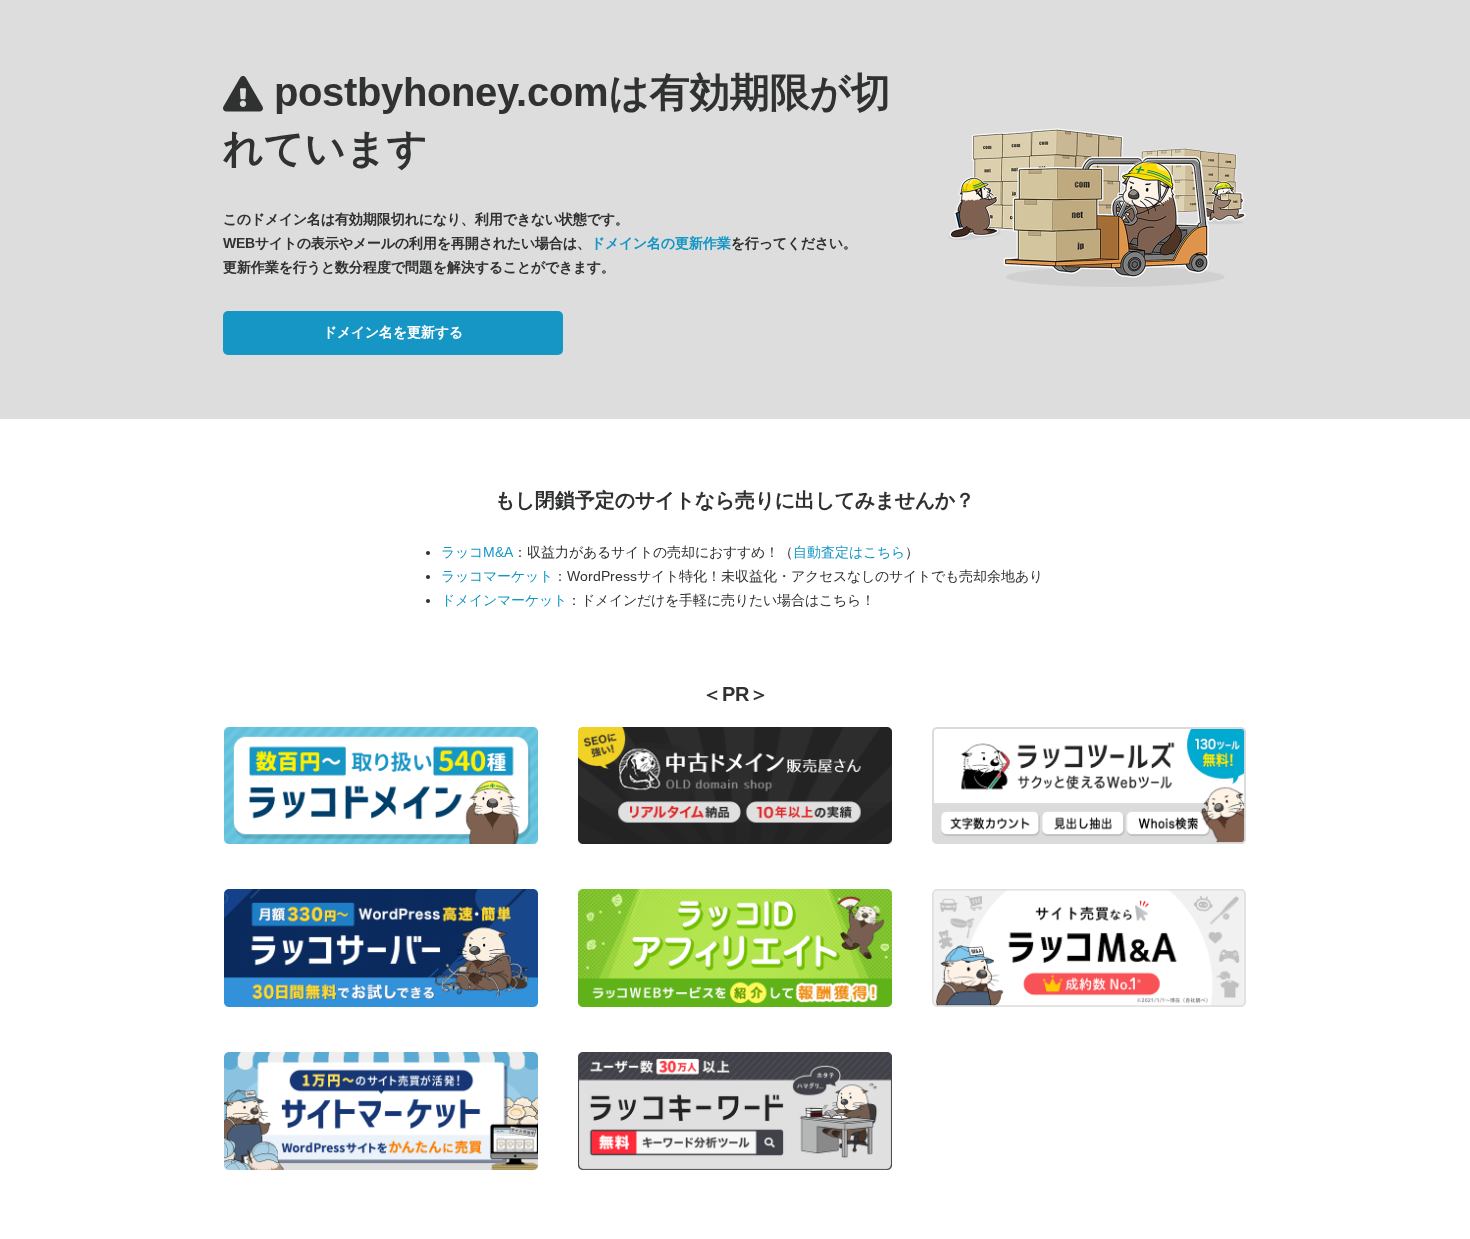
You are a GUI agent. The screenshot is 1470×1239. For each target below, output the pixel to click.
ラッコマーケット (497, 576)
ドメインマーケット (504, 600)
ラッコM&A (477, 552)
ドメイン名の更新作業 (661, 243)
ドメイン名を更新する (393, 332)
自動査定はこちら (849, 552)
